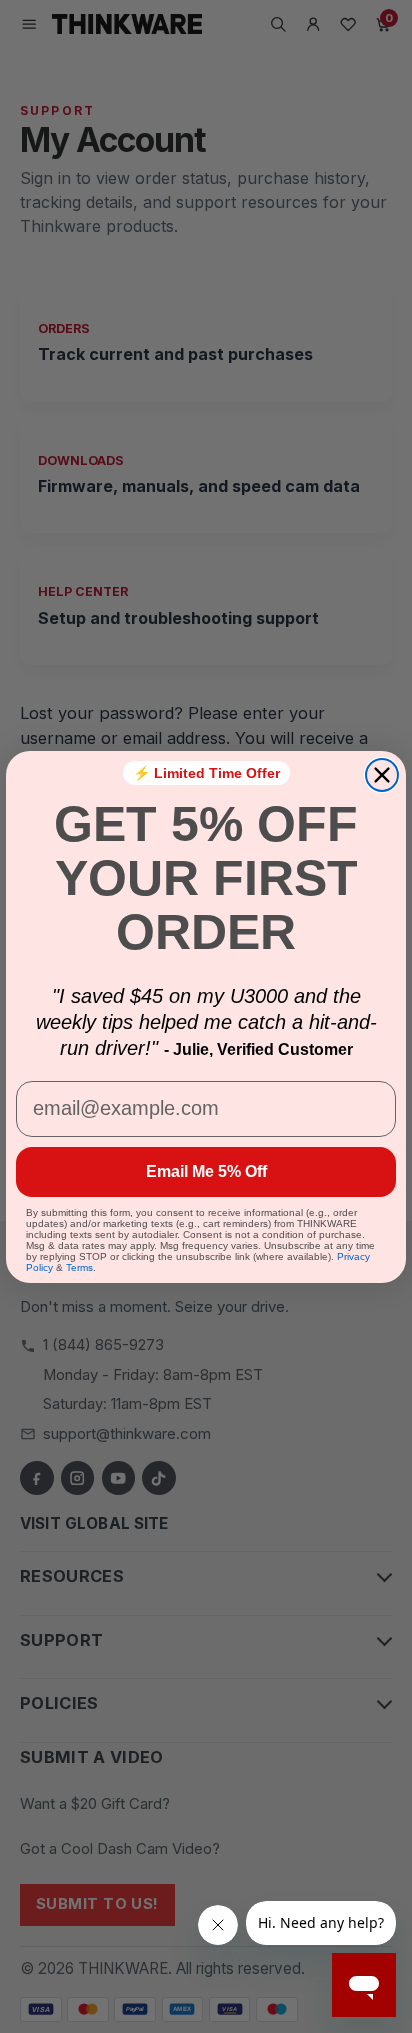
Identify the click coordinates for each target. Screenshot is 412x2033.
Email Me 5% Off (206, 1171)
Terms (79, 1267)
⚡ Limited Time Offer (206, 773)
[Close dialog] (382, 775)
